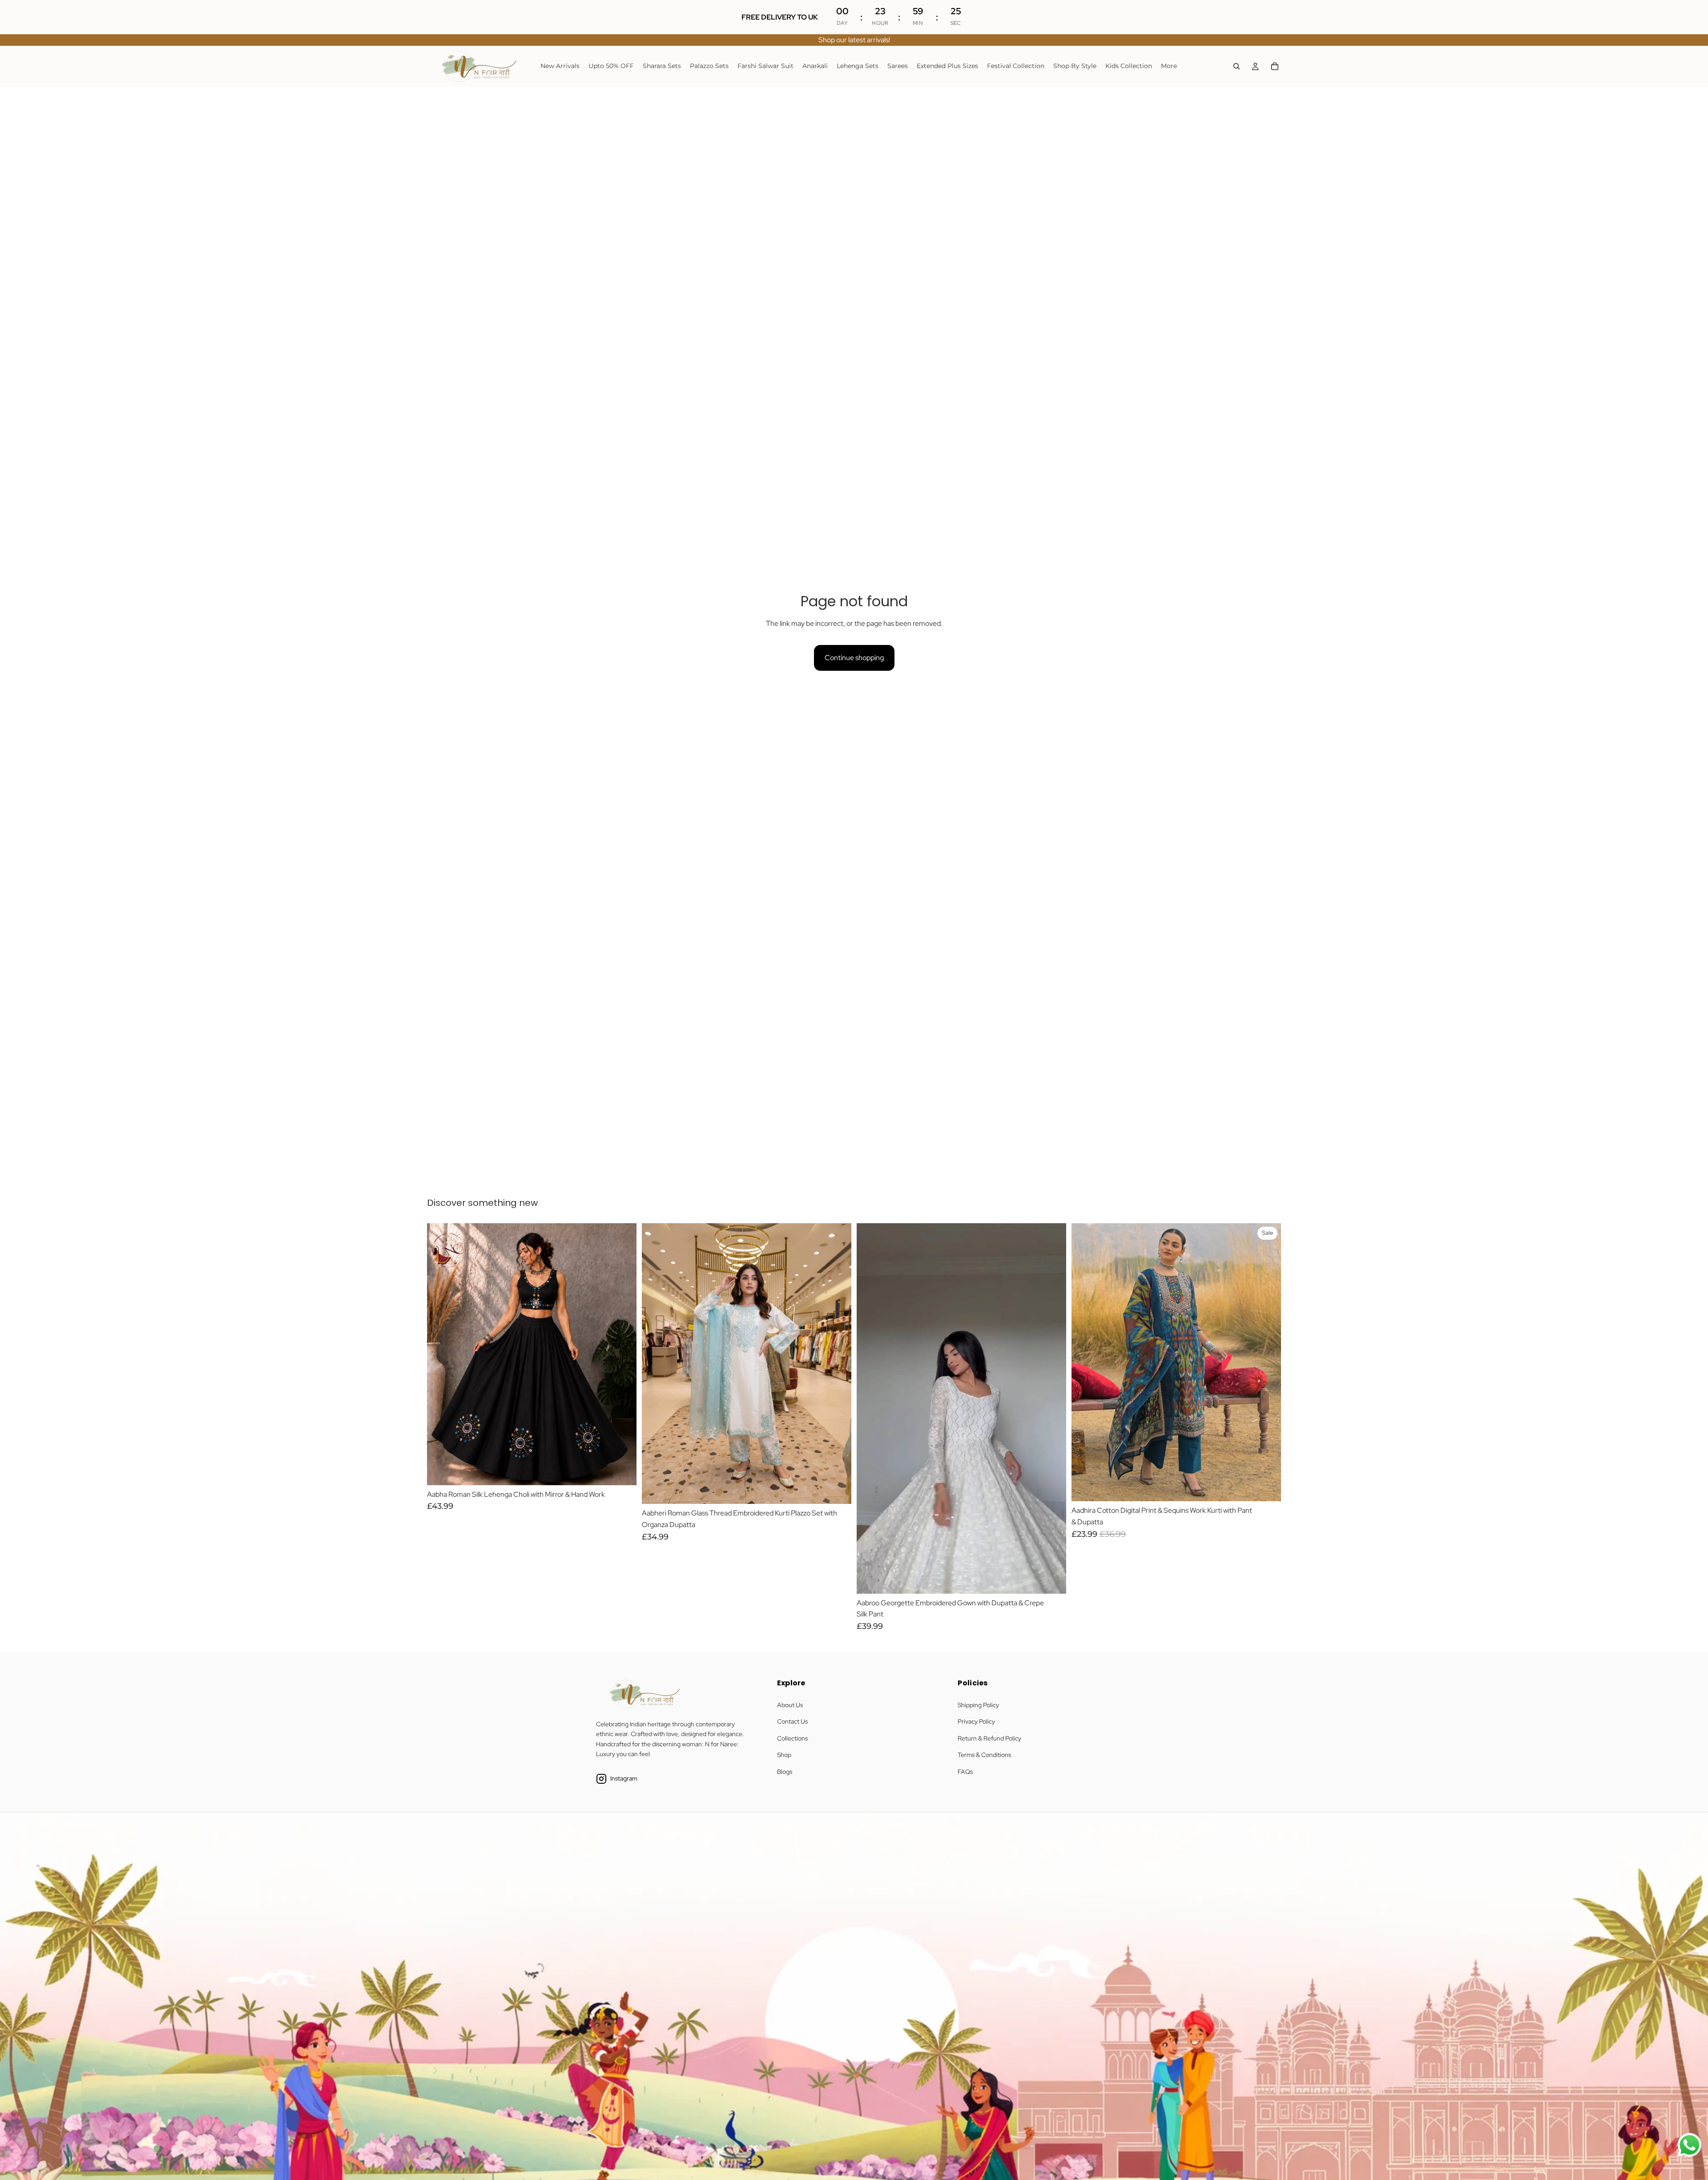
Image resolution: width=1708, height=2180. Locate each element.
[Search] (1237, 66)
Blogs (785, 1772)
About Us (790, 1705)
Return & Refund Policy (989, 1738)
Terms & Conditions (984, 1755)
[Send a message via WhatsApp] (1690, 2145)
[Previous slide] (440, 1354)
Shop (784, 1755)
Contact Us (792, 1721)
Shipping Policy (978, 1705)
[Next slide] (623, 1354)
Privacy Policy (976, 1721)
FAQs (965, 1772)
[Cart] (1275, 66)
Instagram (624, 1778)
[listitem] (1169, 66)
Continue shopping (854, 658)
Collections (792, 1738)
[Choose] (623, 1471)
